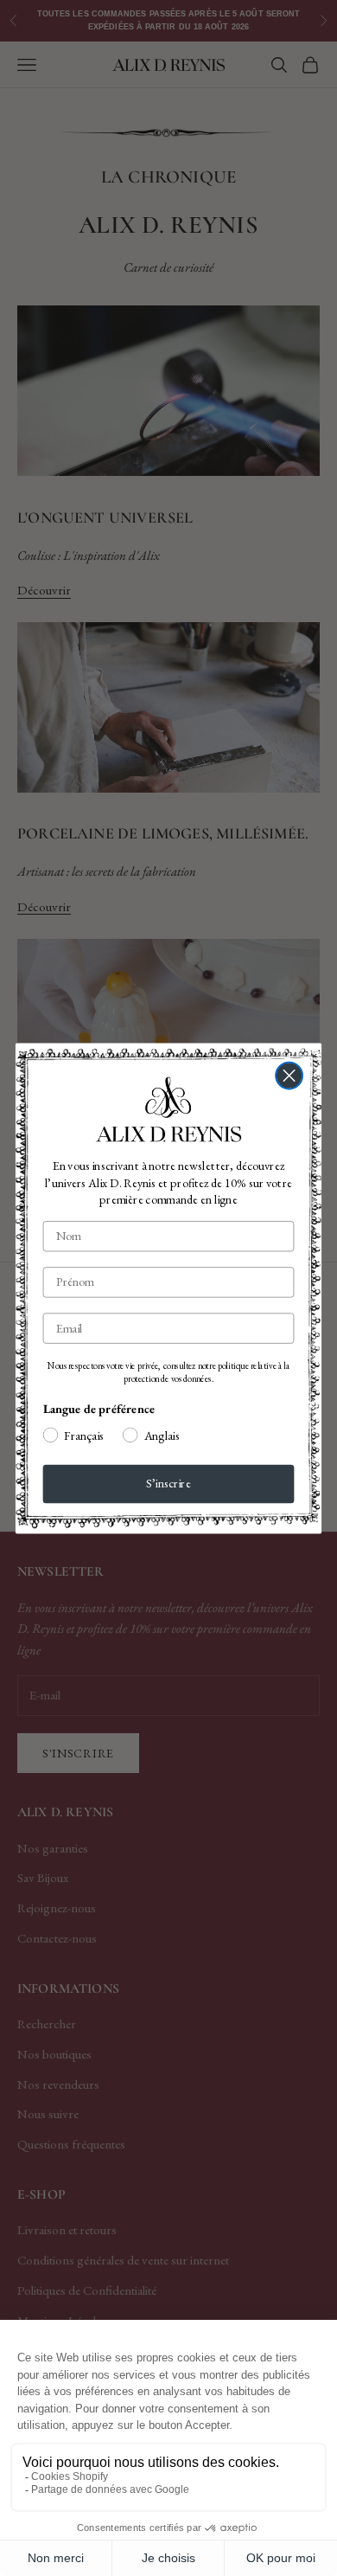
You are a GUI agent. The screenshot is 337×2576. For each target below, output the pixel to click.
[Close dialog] (289, 1075)
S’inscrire (168, 1484)
